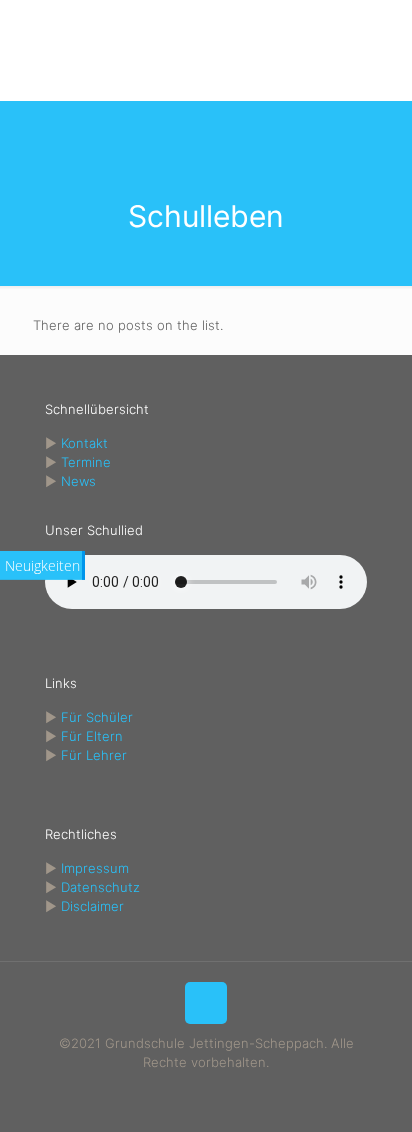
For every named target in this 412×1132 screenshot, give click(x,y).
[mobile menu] (385, 40)
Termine (86, 462)
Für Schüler (97, 717)
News (78, 481)
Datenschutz (100, 887)
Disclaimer (92, 906)
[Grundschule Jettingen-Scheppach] (206, 50)
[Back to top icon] (206, 1003)
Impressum (95, 868)
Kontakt (84, 443)
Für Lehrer (94, 755)
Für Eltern (92, 736)
